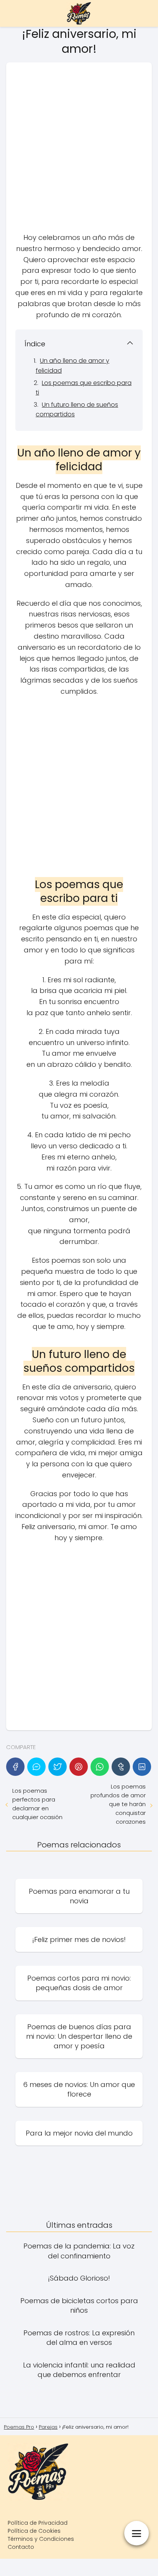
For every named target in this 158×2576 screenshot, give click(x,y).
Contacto (21, 2547)
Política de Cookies (34, 2531)
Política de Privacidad (38, 2523)
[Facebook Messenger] (36, 1767)
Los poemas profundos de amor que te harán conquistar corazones (118, 1804)
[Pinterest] (79, 1767)
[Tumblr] (121, 1767)
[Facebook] (15, 1767)
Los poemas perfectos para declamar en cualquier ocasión (37, 1804)
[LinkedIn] (142, 1767)
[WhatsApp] (100, 1767)
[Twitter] (58, 1767)
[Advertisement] (79, 150)
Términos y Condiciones (41, 2539)
